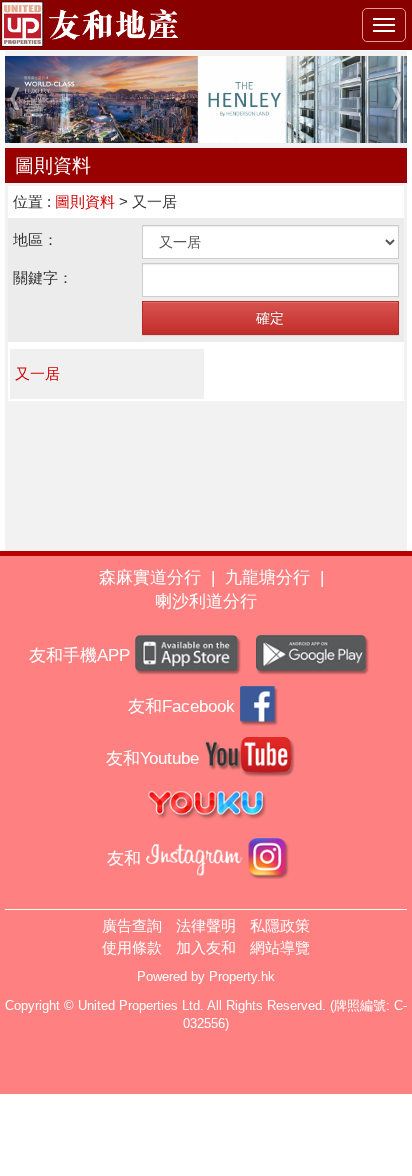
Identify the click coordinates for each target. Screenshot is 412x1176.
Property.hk (242, 976)
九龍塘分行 (267, 577)
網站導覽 (280, 947)
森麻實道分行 (150, 577)
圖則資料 (85, 201)
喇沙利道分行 (206, 601)
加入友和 (206, 947)
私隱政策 (280, 925)
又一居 (37, 373)
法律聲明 (206, 925)
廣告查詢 (132, 925)
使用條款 (132, 947)
